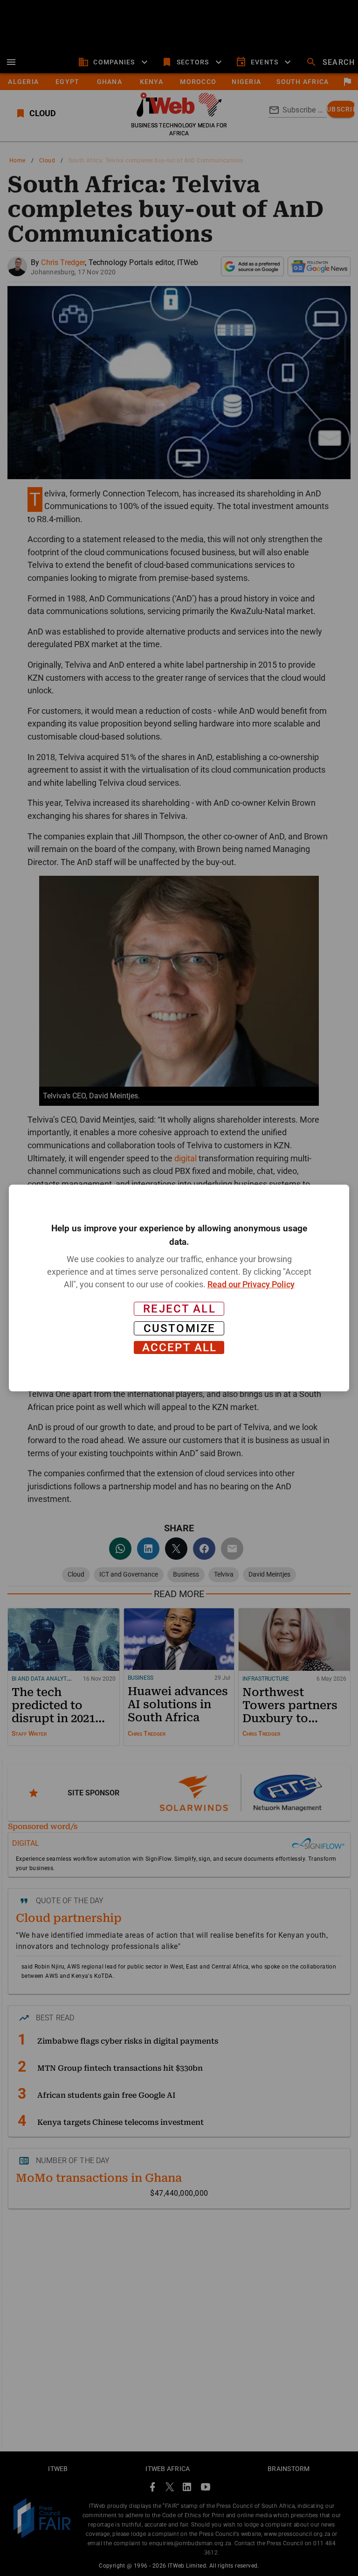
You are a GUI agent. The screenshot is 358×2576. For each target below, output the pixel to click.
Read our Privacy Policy (251, 1284)
